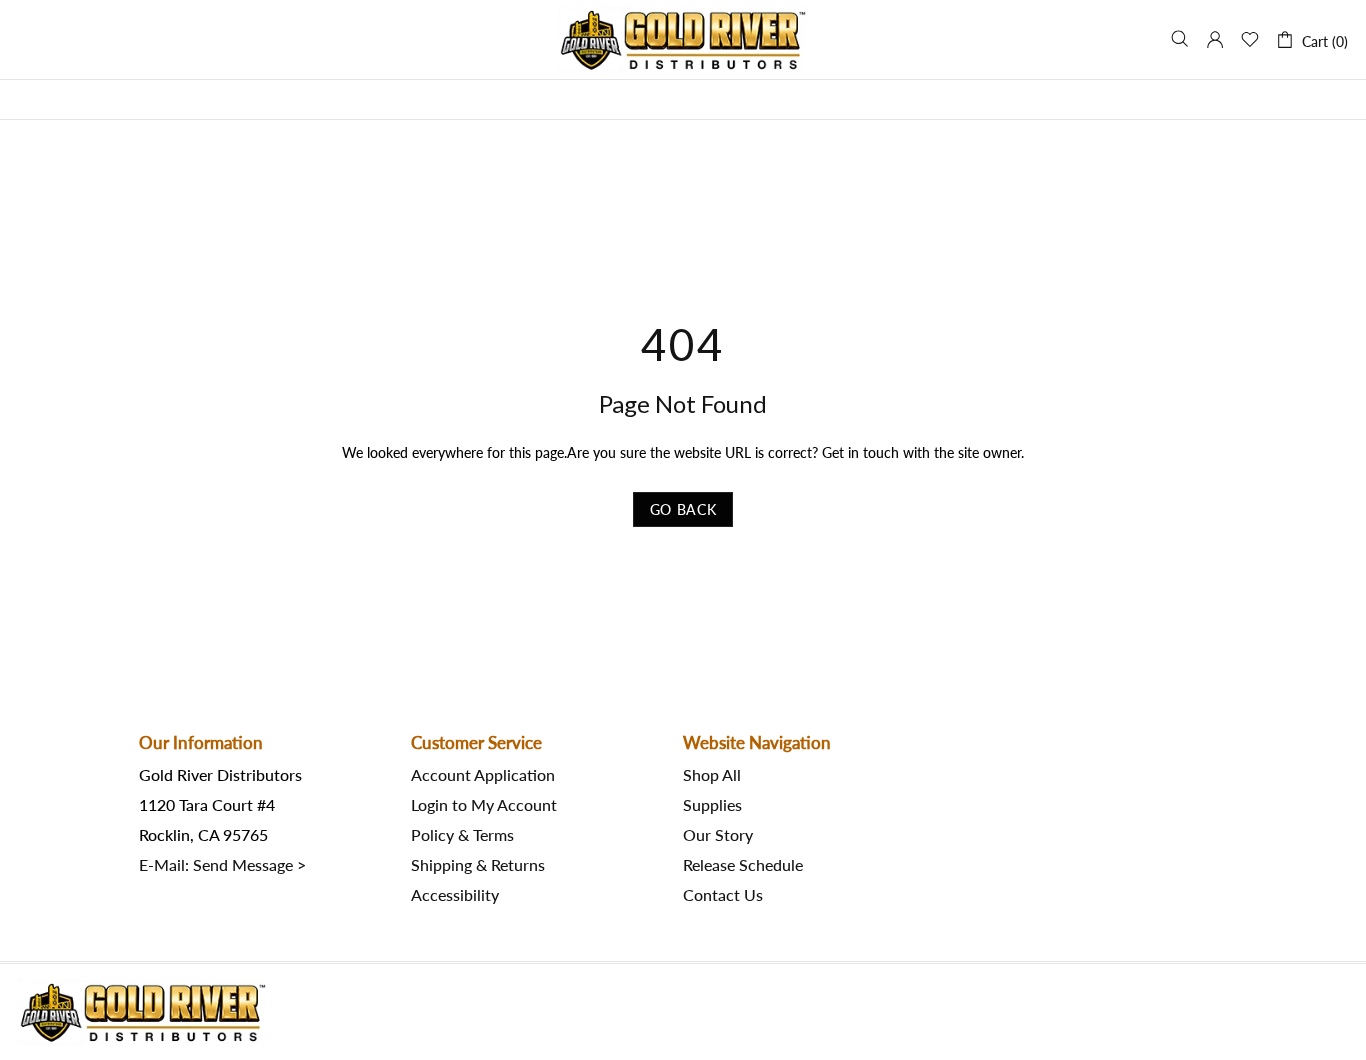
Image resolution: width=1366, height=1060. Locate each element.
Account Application (483, 775)
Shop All (712, 775)
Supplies (712, 805)
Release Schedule (743, 865)
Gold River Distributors (683, 39)
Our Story (718, 835)
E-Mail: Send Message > (222, 865)
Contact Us (723, 895)
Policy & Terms (462, 835)
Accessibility (455, 895)
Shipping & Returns (478, 865)
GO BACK (683, 509)
